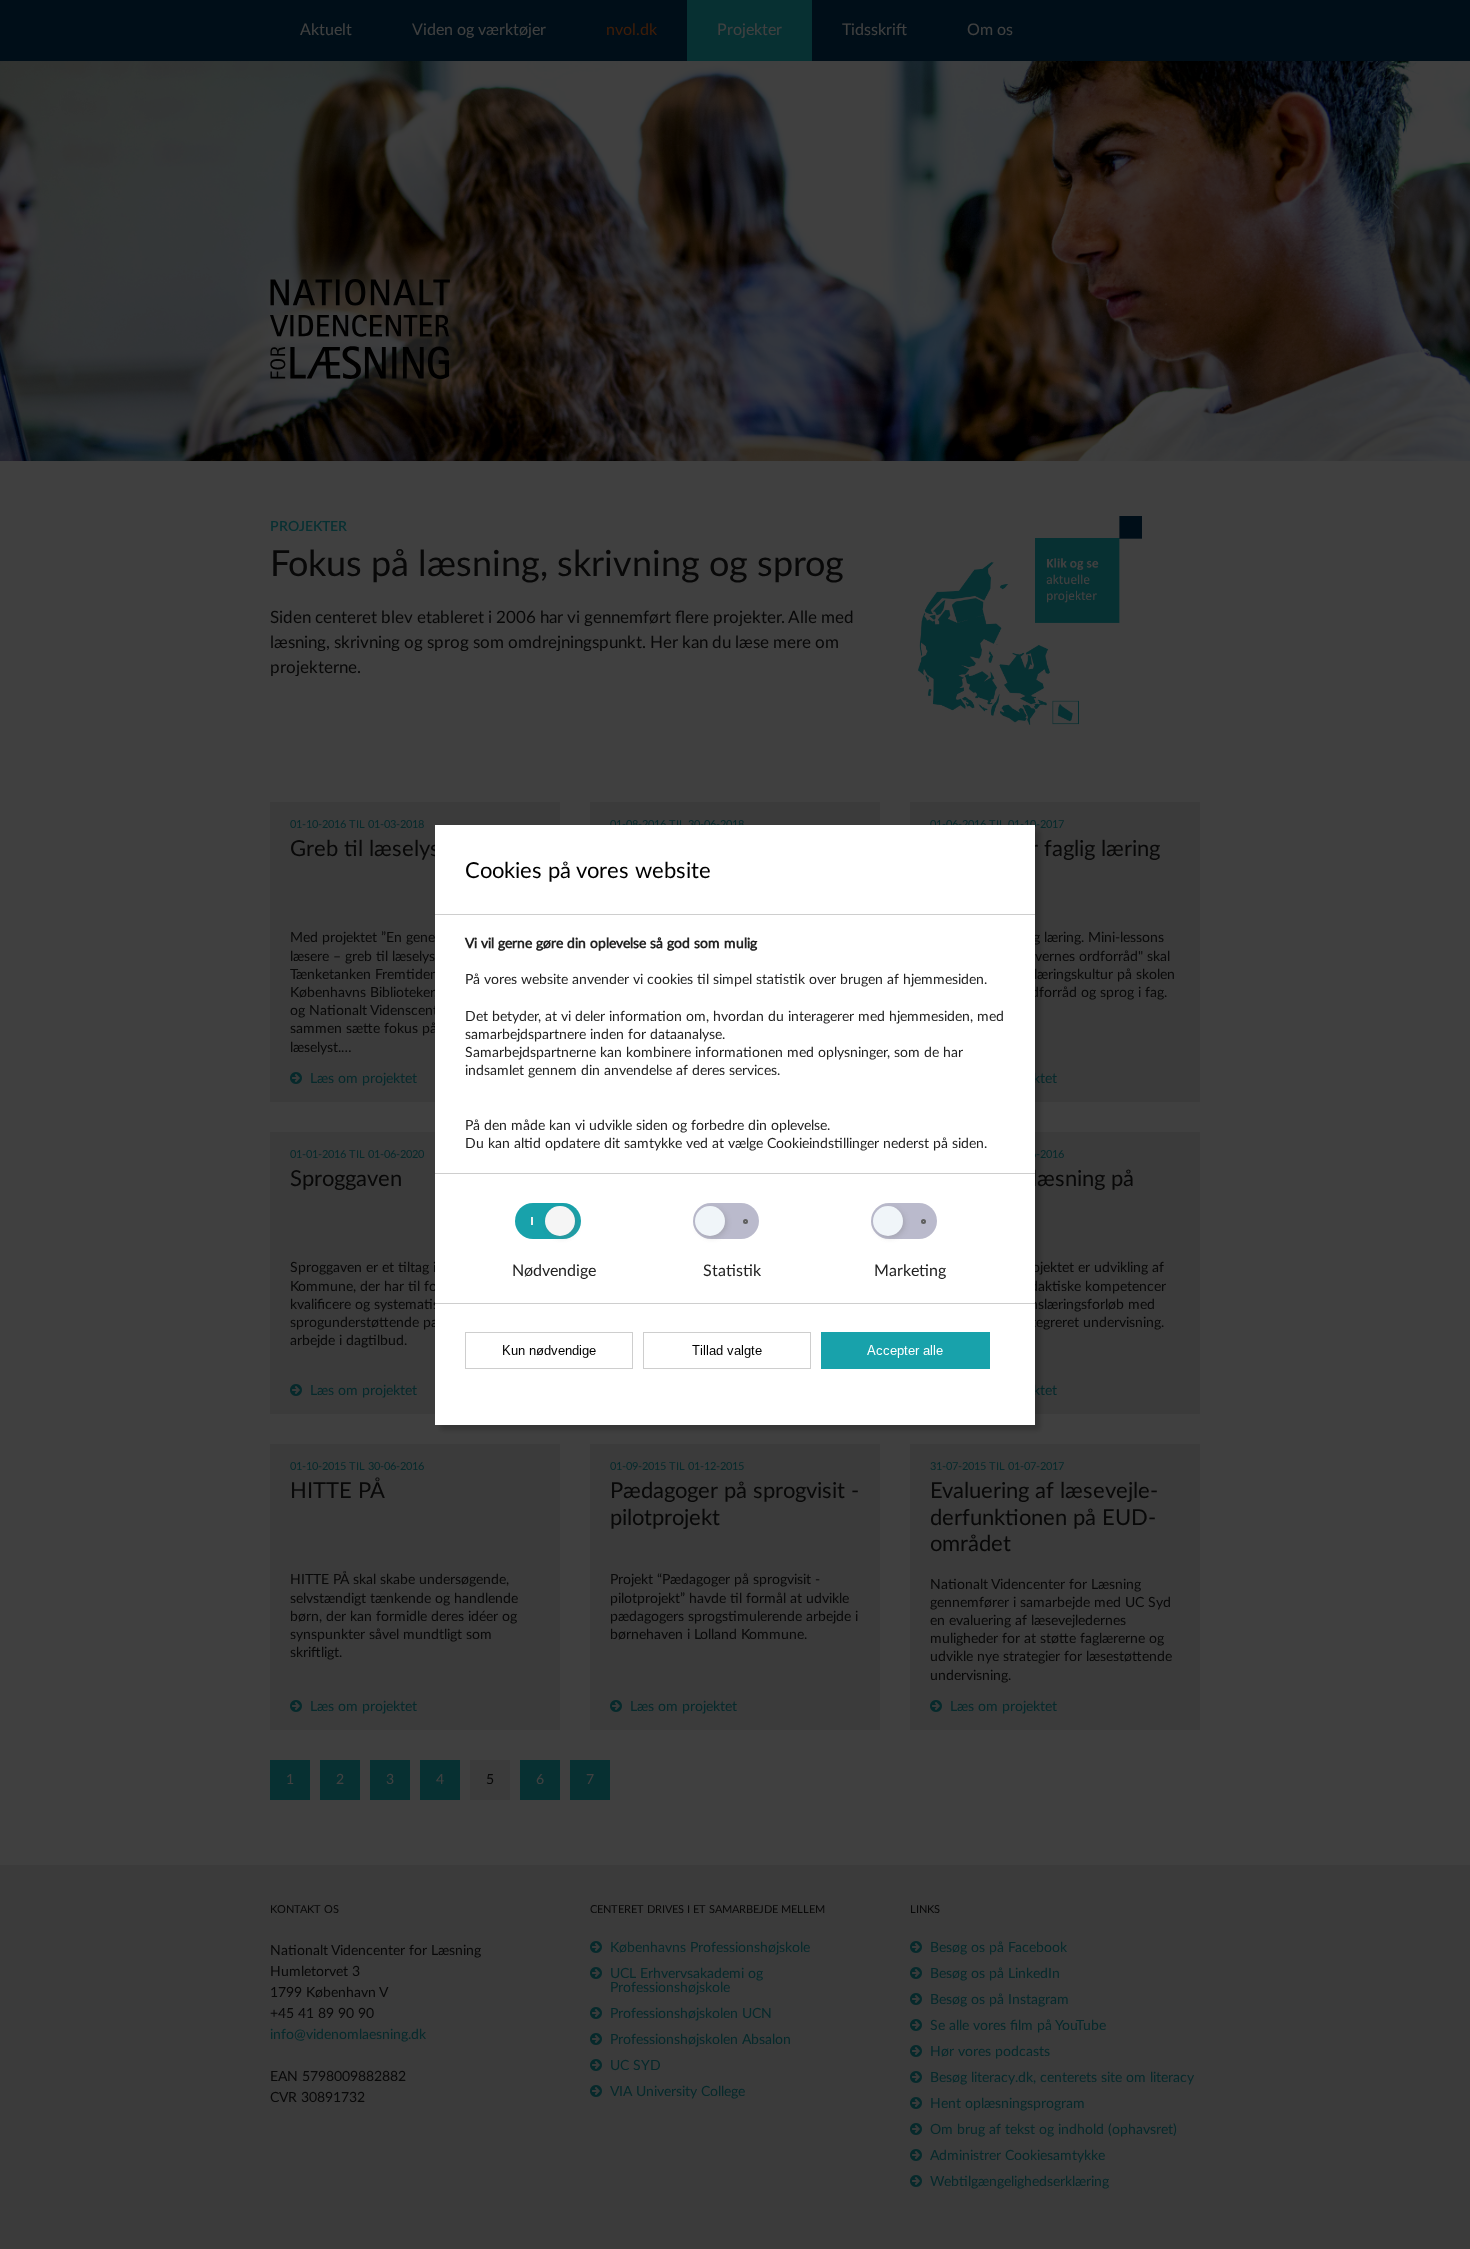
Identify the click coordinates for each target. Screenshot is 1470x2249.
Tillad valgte (727, 1350)
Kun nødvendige (549, 1350)
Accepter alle (905, 1350)
